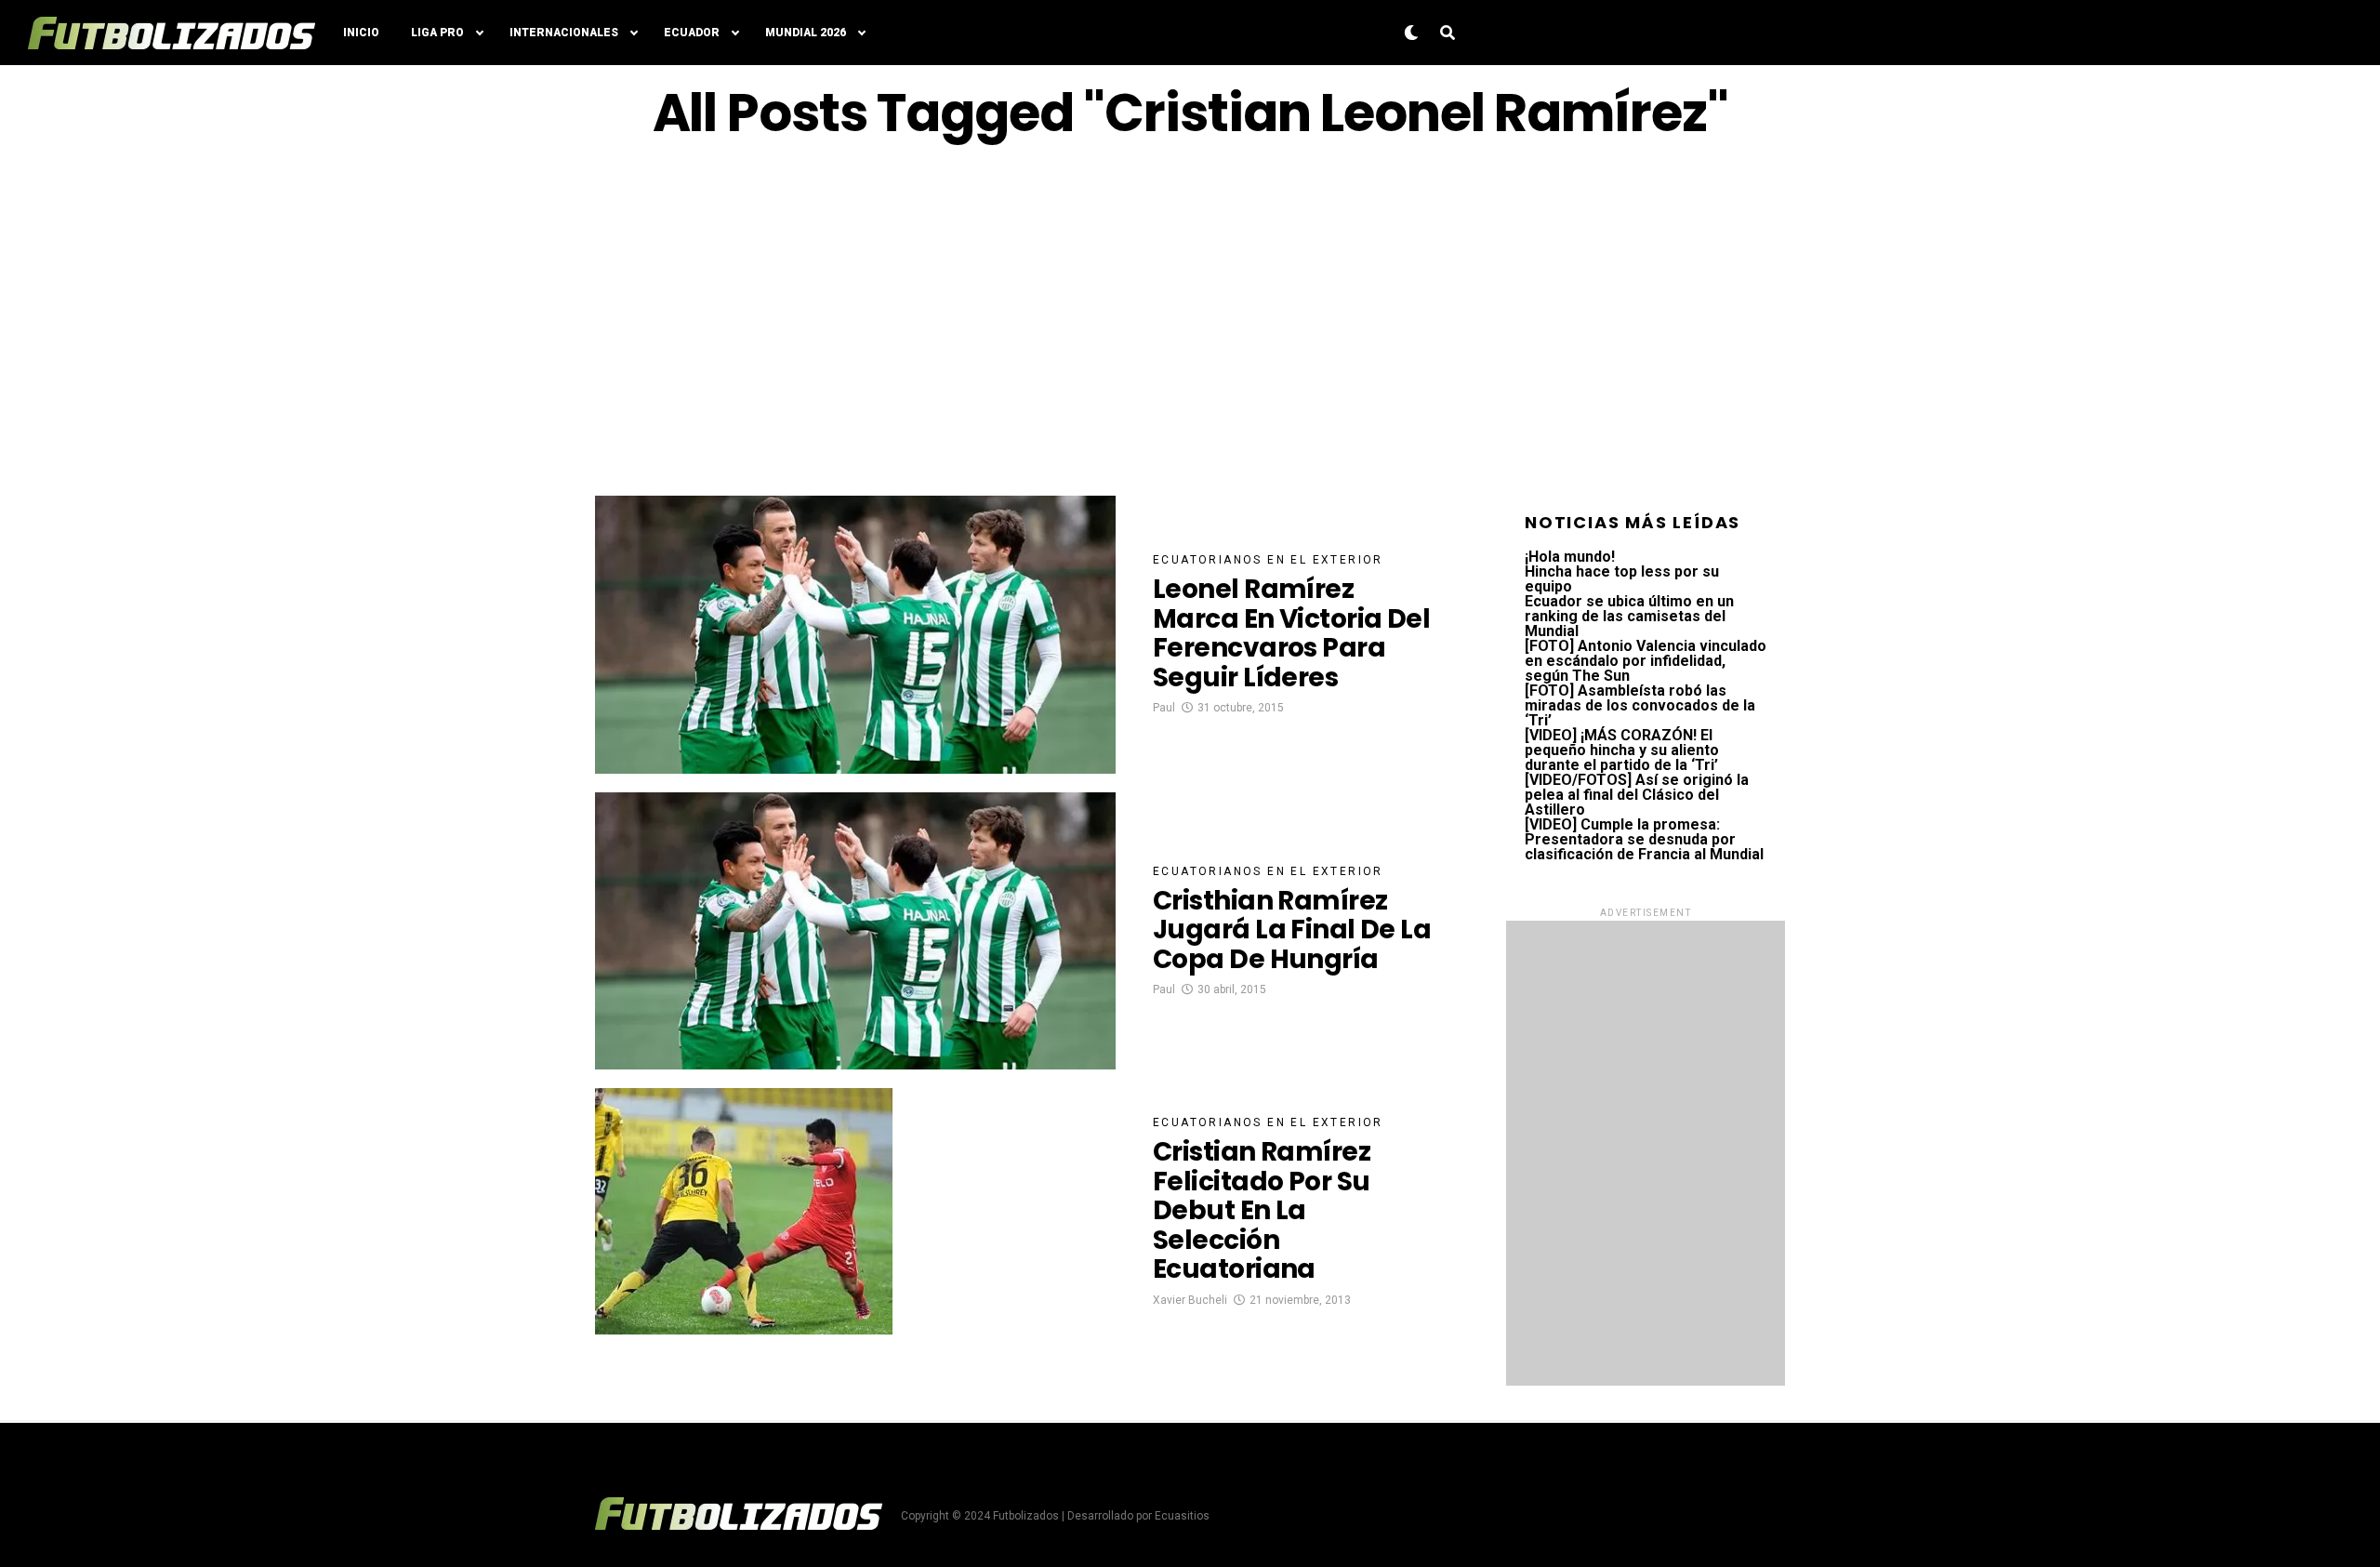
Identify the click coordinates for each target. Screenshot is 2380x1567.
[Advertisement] (1190, 319)
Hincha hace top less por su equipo (1622, 579)
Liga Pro (437, 33)
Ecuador (692, 33)
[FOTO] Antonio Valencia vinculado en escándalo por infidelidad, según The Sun (1646, 661)
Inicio (361, 33)
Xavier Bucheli (1190, 1300)
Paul (1164, 708)
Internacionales (564, 33)
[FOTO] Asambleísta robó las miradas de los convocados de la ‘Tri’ (1640, 705)
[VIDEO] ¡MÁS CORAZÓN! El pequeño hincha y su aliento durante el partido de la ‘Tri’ (1622, 750)
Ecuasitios (1182, 1516)
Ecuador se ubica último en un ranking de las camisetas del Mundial (1629, 616)
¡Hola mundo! (1570, 557)
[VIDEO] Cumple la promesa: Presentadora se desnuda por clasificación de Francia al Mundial (1644, 839)
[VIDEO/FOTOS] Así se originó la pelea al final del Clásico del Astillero (1637, 795)
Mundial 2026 (806, 33)
